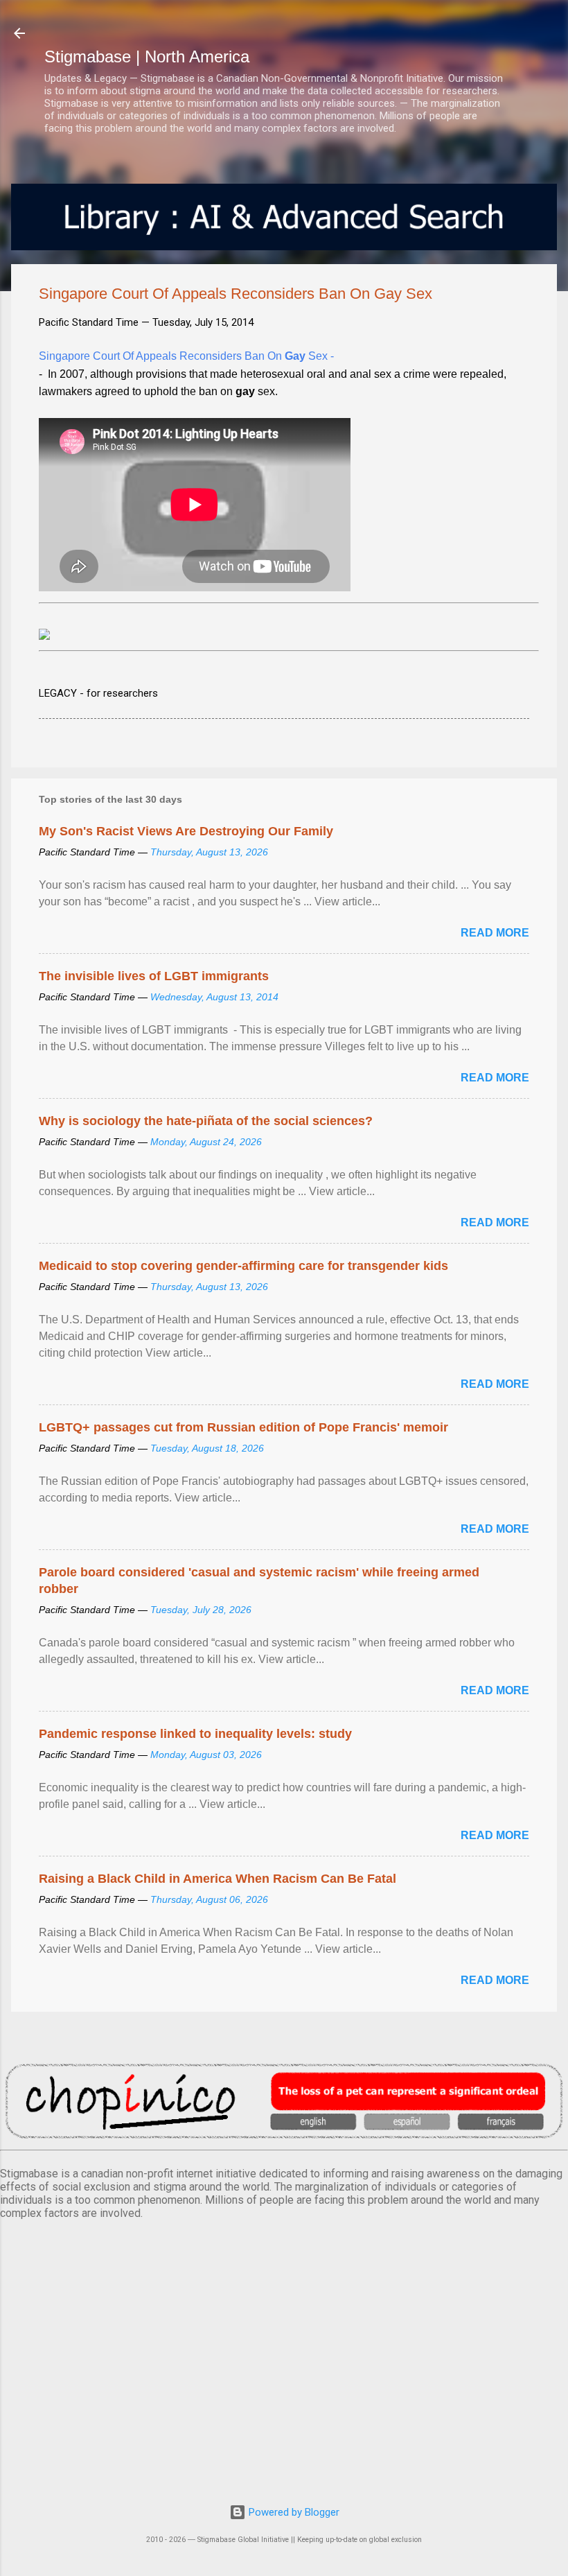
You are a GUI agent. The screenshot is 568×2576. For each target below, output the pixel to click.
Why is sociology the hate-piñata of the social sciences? (206, 1121)
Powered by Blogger (293, 2512)
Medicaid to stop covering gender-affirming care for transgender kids (243, 1266)
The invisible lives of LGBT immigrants (154, 976)
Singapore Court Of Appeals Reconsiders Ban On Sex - (186, 356)
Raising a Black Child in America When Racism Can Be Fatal (218, 1879)
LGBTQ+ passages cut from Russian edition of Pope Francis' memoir (243, 1427)
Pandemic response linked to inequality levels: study (195, 1734)
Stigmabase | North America (147, 56)
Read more (495, 933)
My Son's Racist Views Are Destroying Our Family (186, 831)
